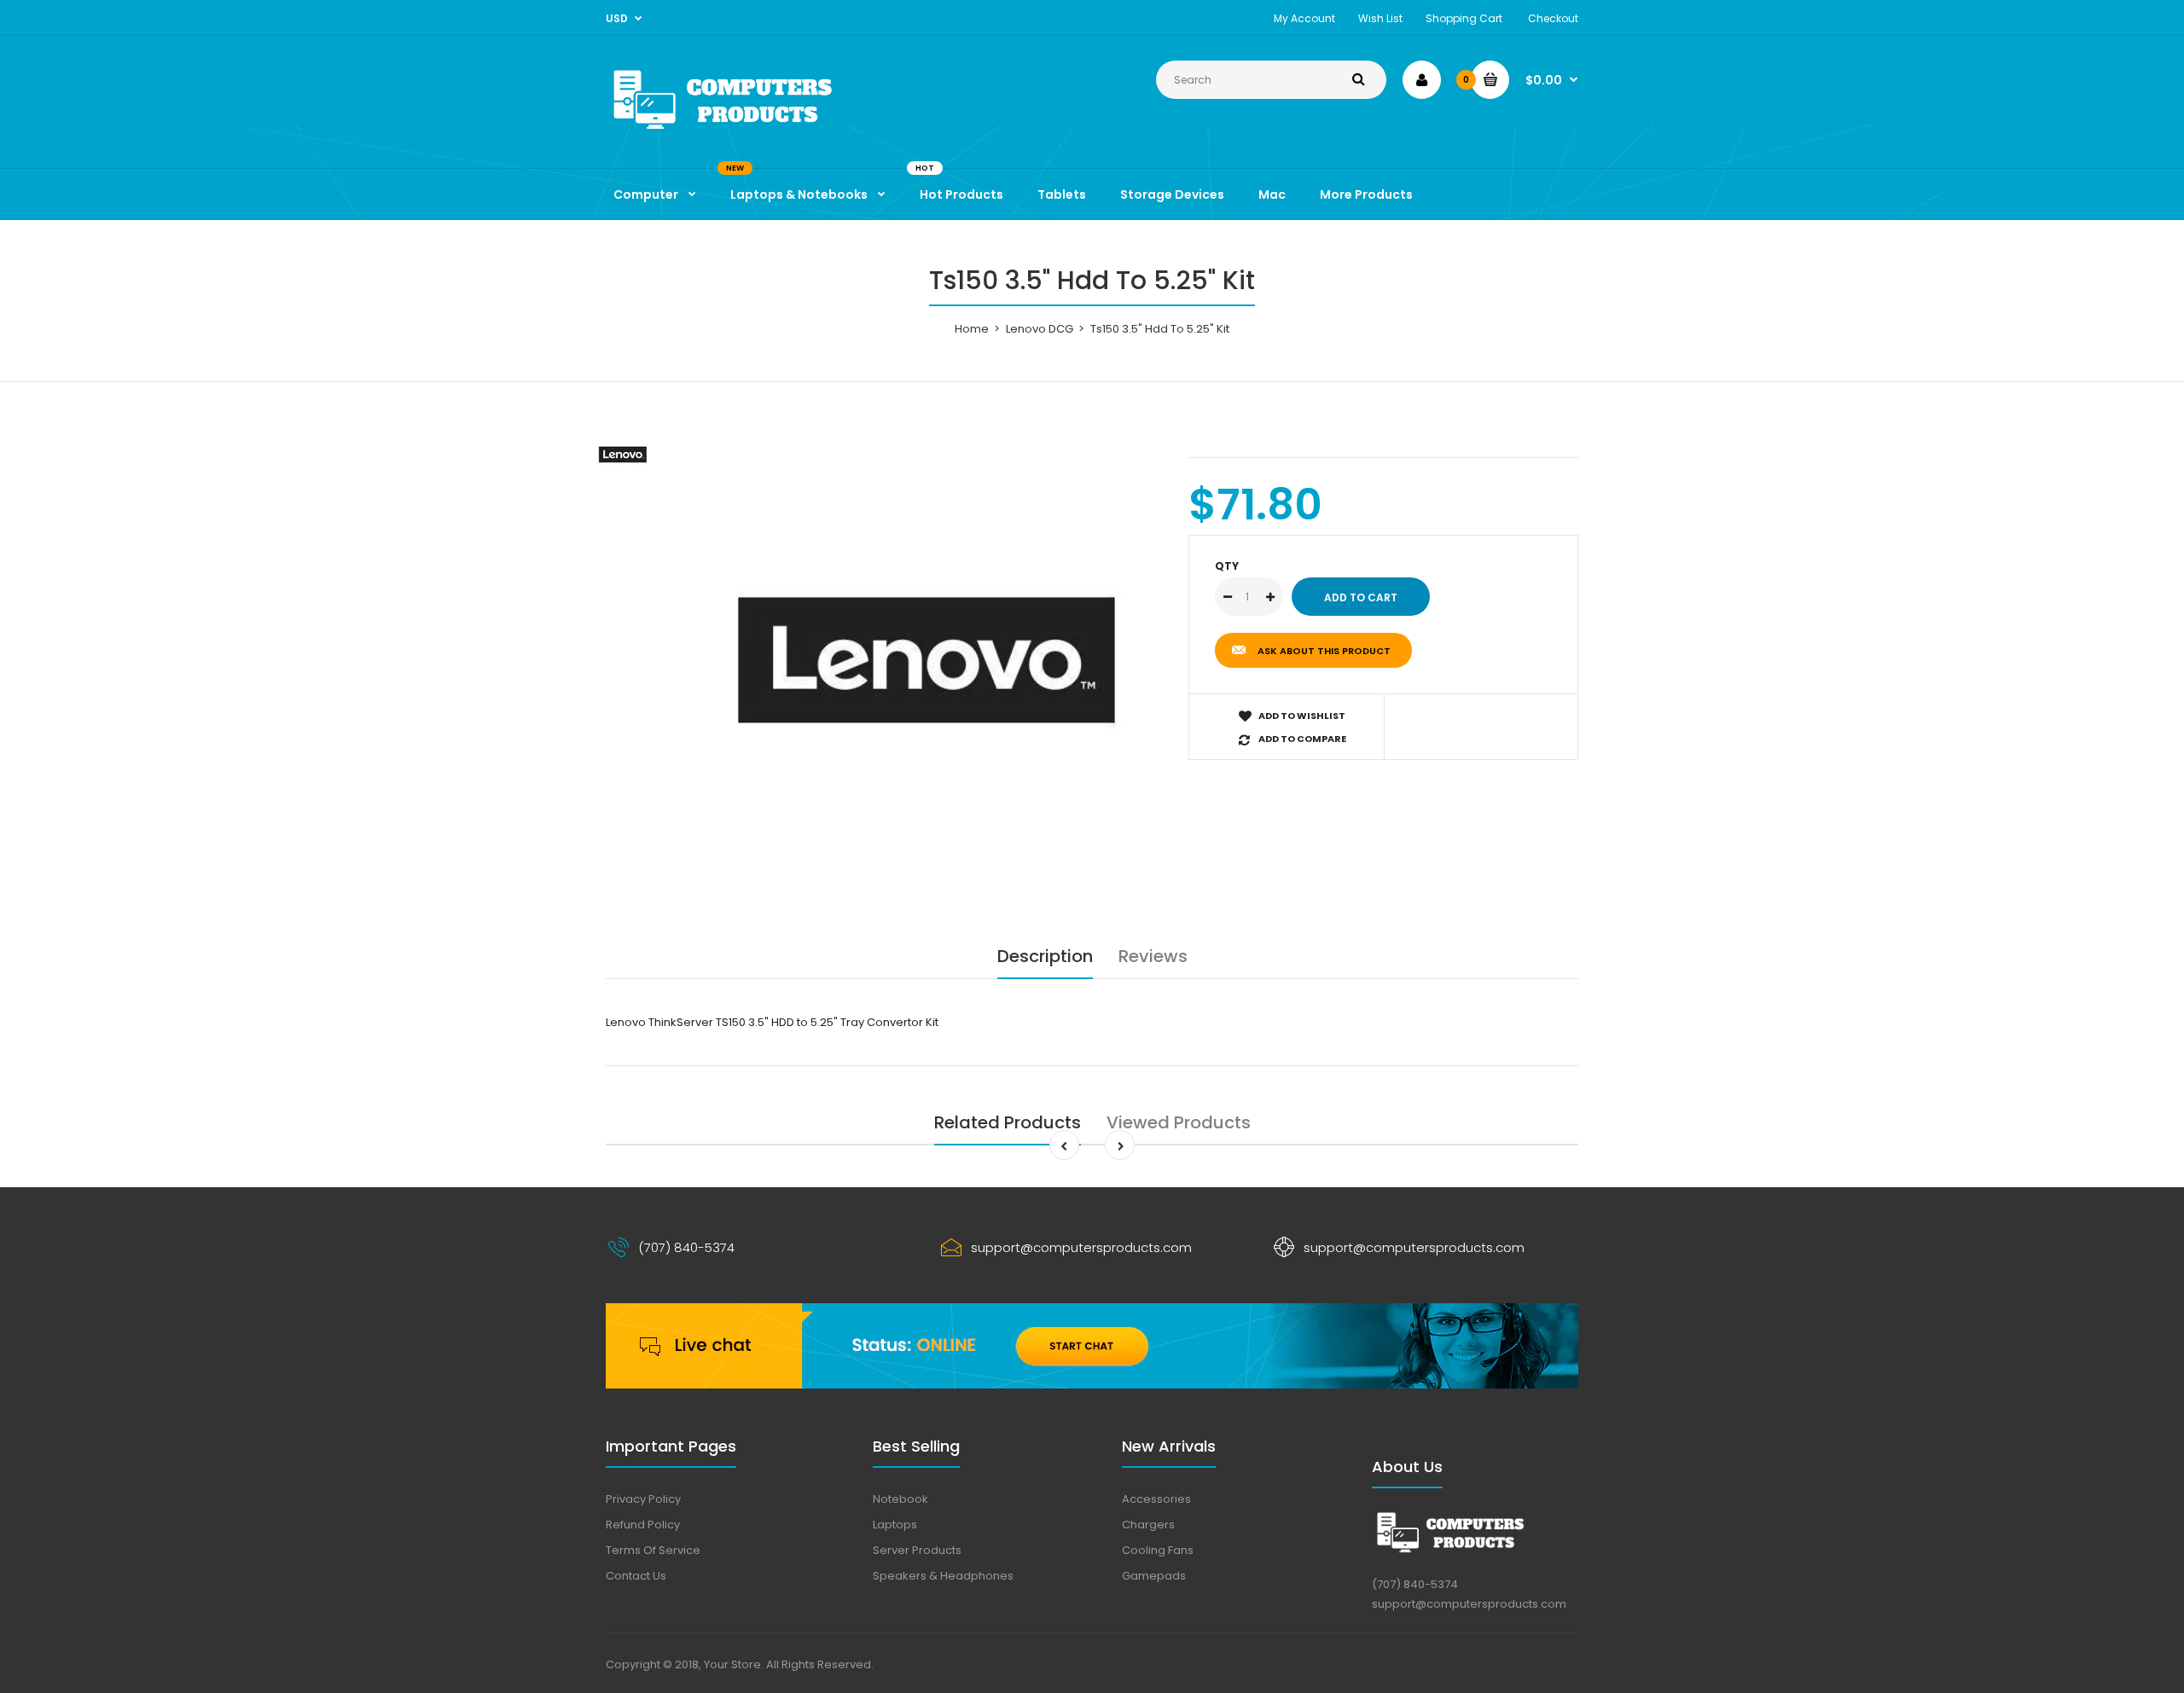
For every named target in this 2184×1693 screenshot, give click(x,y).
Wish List (1380, 18)
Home (972, 329)
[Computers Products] (759, 133)
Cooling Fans (1158, 1550)
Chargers (1148, 1525)
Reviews (1153, 956)
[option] (927, 661)
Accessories (1156, 1499)
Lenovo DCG (1040, 329)
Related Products (1008, 1122)
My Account (1304, 18)
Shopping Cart (1464, 18)
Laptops (895, 1525)
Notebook (900, 1499)
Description (1045, 956)
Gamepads (1154, 1576)
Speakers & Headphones (943, 1576)
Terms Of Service (653, 1550)
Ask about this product (1324, 651)
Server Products (917, 1550)
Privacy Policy (643, 1499)
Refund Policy (643, 1525)
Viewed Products (1179, 1122)
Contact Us (636, 1576)
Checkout (1553, 18)
